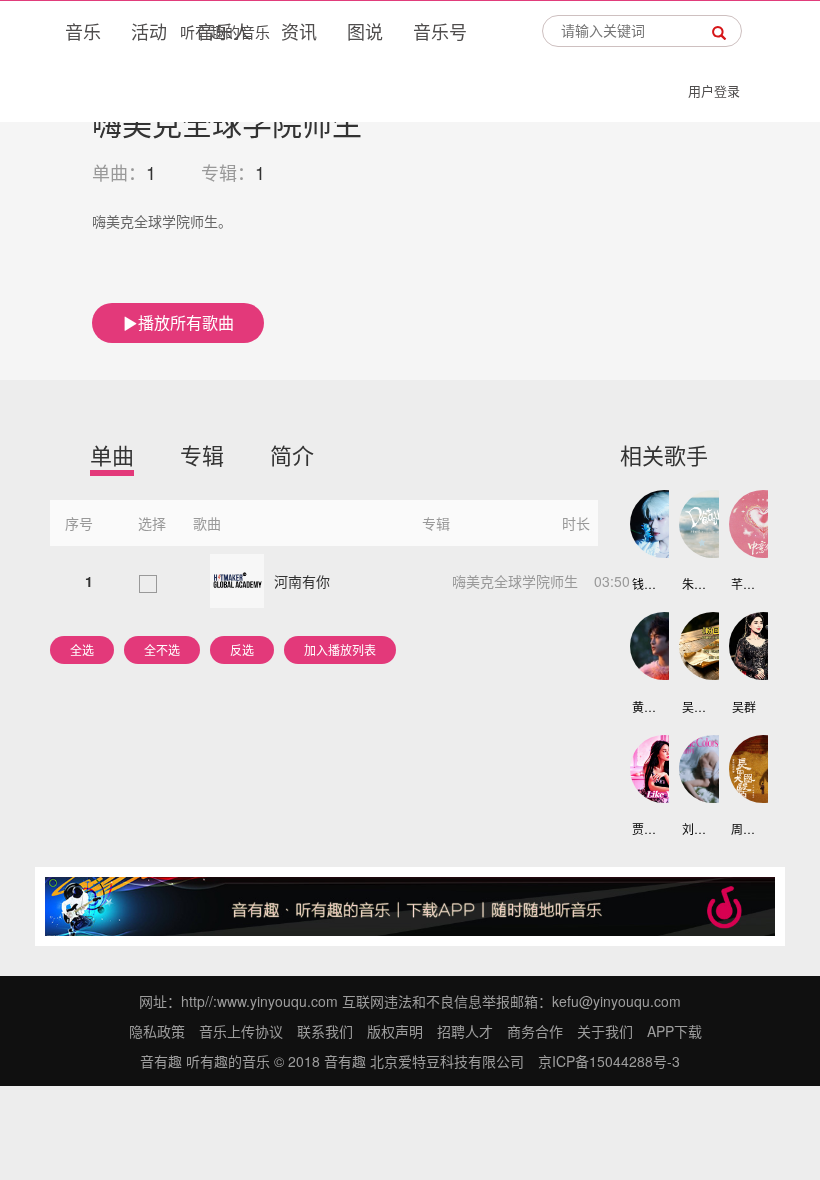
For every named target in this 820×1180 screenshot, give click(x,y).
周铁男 (743, 828)
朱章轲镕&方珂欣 (694, 583)
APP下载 (674, 1031)
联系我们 (325, 1031)
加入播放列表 (340, 649)
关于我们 (605, 1031)
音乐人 (224, 31)
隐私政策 (157, 1031)
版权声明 (395, 1031)
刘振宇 (694, 828)
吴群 (744, 706)
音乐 (83, 31)
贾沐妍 (644, 828)
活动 (149, 31)
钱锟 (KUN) (644, 583)
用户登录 (714, 90)
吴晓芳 (694, 706)
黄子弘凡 (644, 706)
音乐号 (440, 31)
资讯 (299, 31)
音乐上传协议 (241, 1031)
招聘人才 (465, 1031)
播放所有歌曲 (186, 322)
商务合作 (535, 1031)
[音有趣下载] (410, 904)
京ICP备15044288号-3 (609, 1061)
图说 (365, 31)
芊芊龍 (743, 583)
